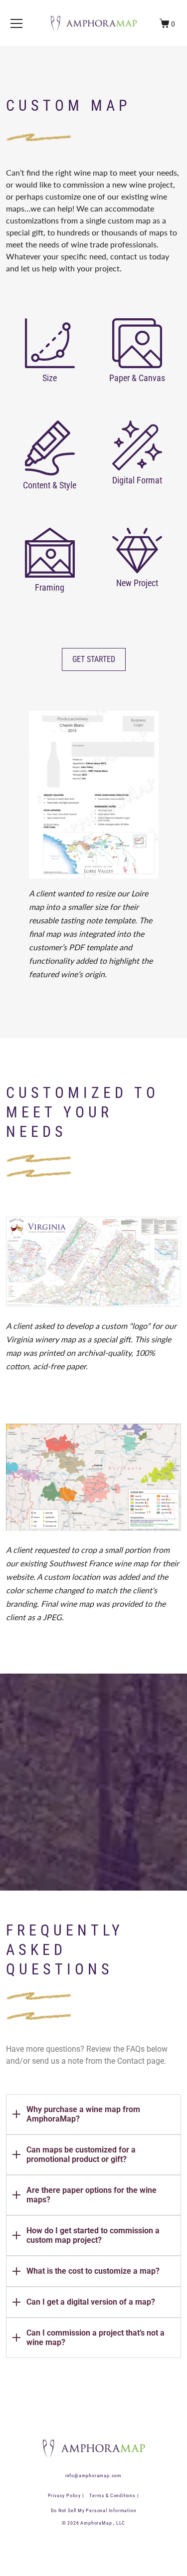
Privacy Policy (65, 2495)
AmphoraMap (96, 2523)
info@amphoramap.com (93, 2475)
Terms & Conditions (113, 2495)
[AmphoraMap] (94, 23)
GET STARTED (94, 659)
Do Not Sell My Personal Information (94, 2510)
